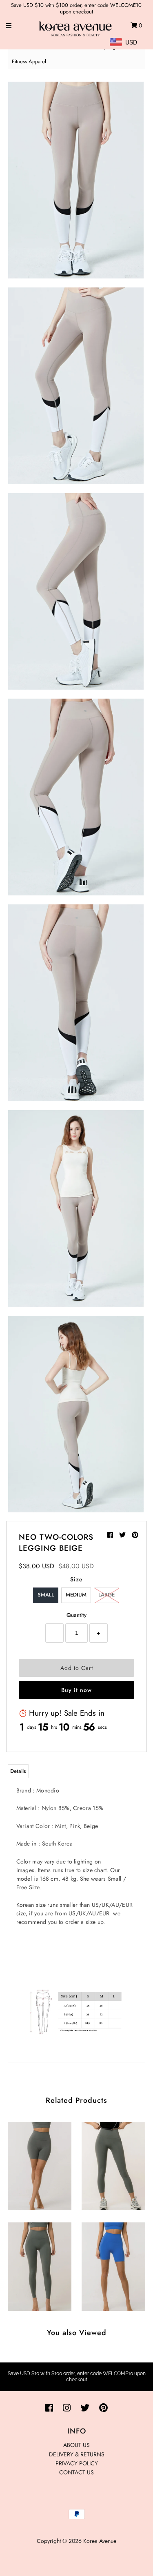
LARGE (106, 1595)
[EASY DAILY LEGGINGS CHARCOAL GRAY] (40, 2265)
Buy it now (76, 1690)
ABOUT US (76, 2445)
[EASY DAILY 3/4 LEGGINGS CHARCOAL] (113, 2164)
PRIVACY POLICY (77, 2463)
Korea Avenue (100, 2541)
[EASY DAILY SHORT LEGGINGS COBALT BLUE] (113, 2265)
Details (18, 1771)
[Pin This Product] (135, 1535)
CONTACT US (76, 2472)
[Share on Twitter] (123, 1535)
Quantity (76, 1615)
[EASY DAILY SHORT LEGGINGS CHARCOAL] (40, 2164)
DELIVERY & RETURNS (77, 2454)
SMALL (46, 1595)
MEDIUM (76, 1595)
